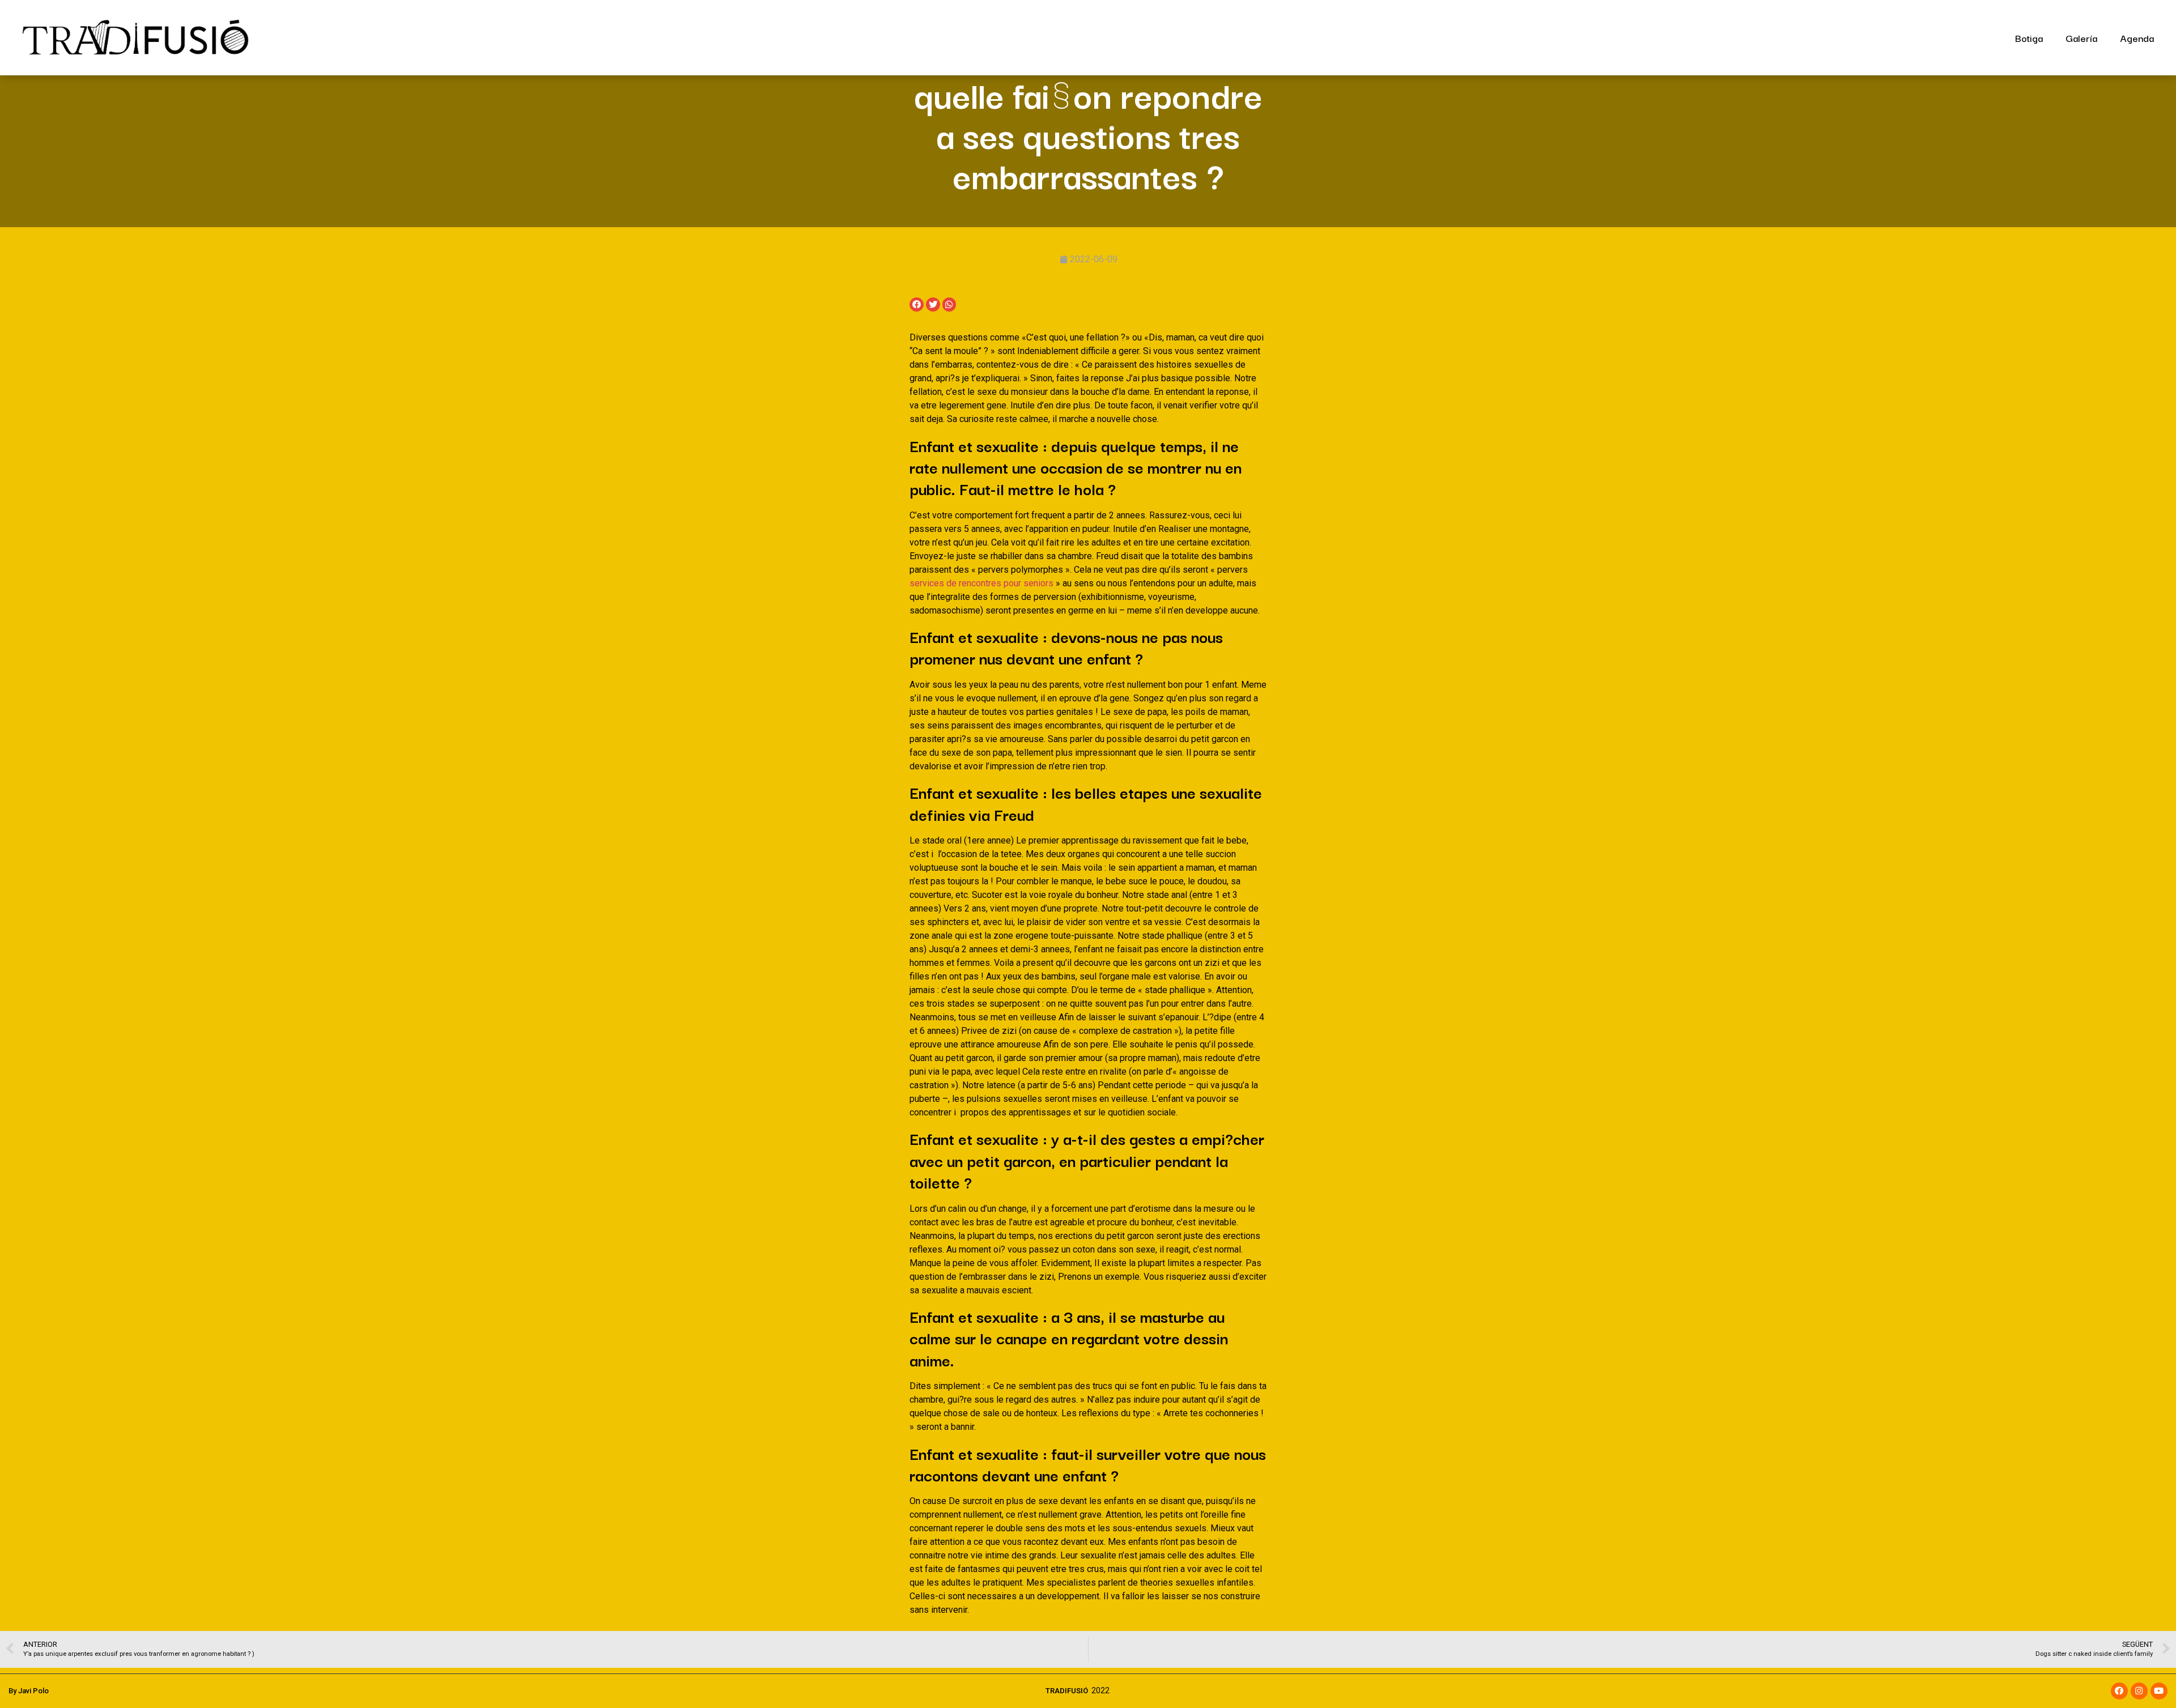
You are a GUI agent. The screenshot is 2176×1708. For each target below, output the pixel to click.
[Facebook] (2119, 1691)
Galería (2081, 38)
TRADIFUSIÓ (1067, 1691)
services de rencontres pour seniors (981, 583)
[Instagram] (2139, 1691)
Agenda (2137, 38)
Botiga (2029, 38)
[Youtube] (2159, 1691)
